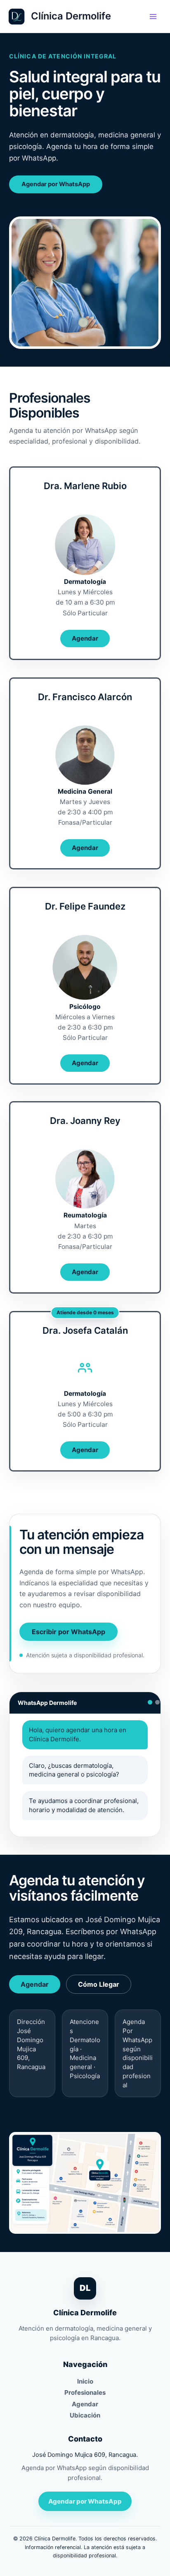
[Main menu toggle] (153, 17)
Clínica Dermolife (71, 16)
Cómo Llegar (99, 1984)
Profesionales (85, 2392)
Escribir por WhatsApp (68, 1632)
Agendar (85, 638)
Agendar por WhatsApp (56, 184)
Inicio (85, 2381)
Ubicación (85, 2415)
